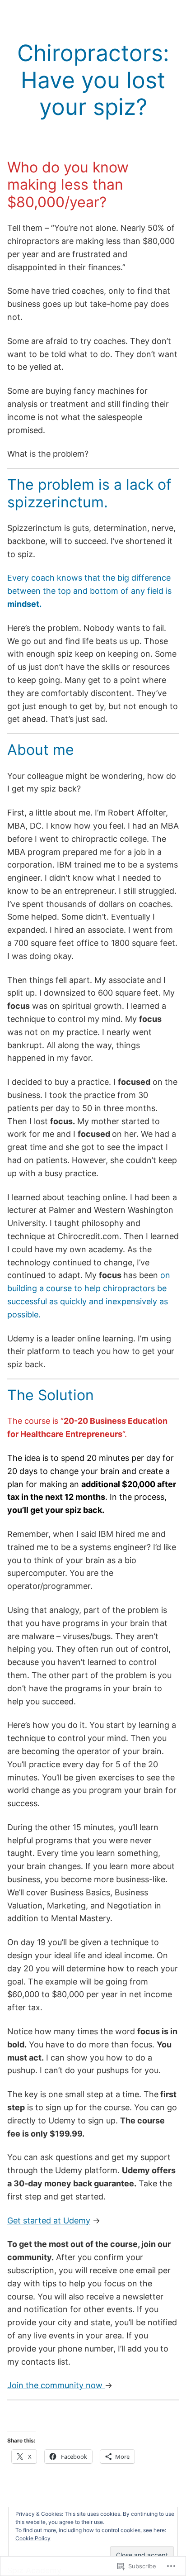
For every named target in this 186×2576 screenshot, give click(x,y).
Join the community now (56, 2385)
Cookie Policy (33, 2538)
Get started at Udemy (49, 2221)
